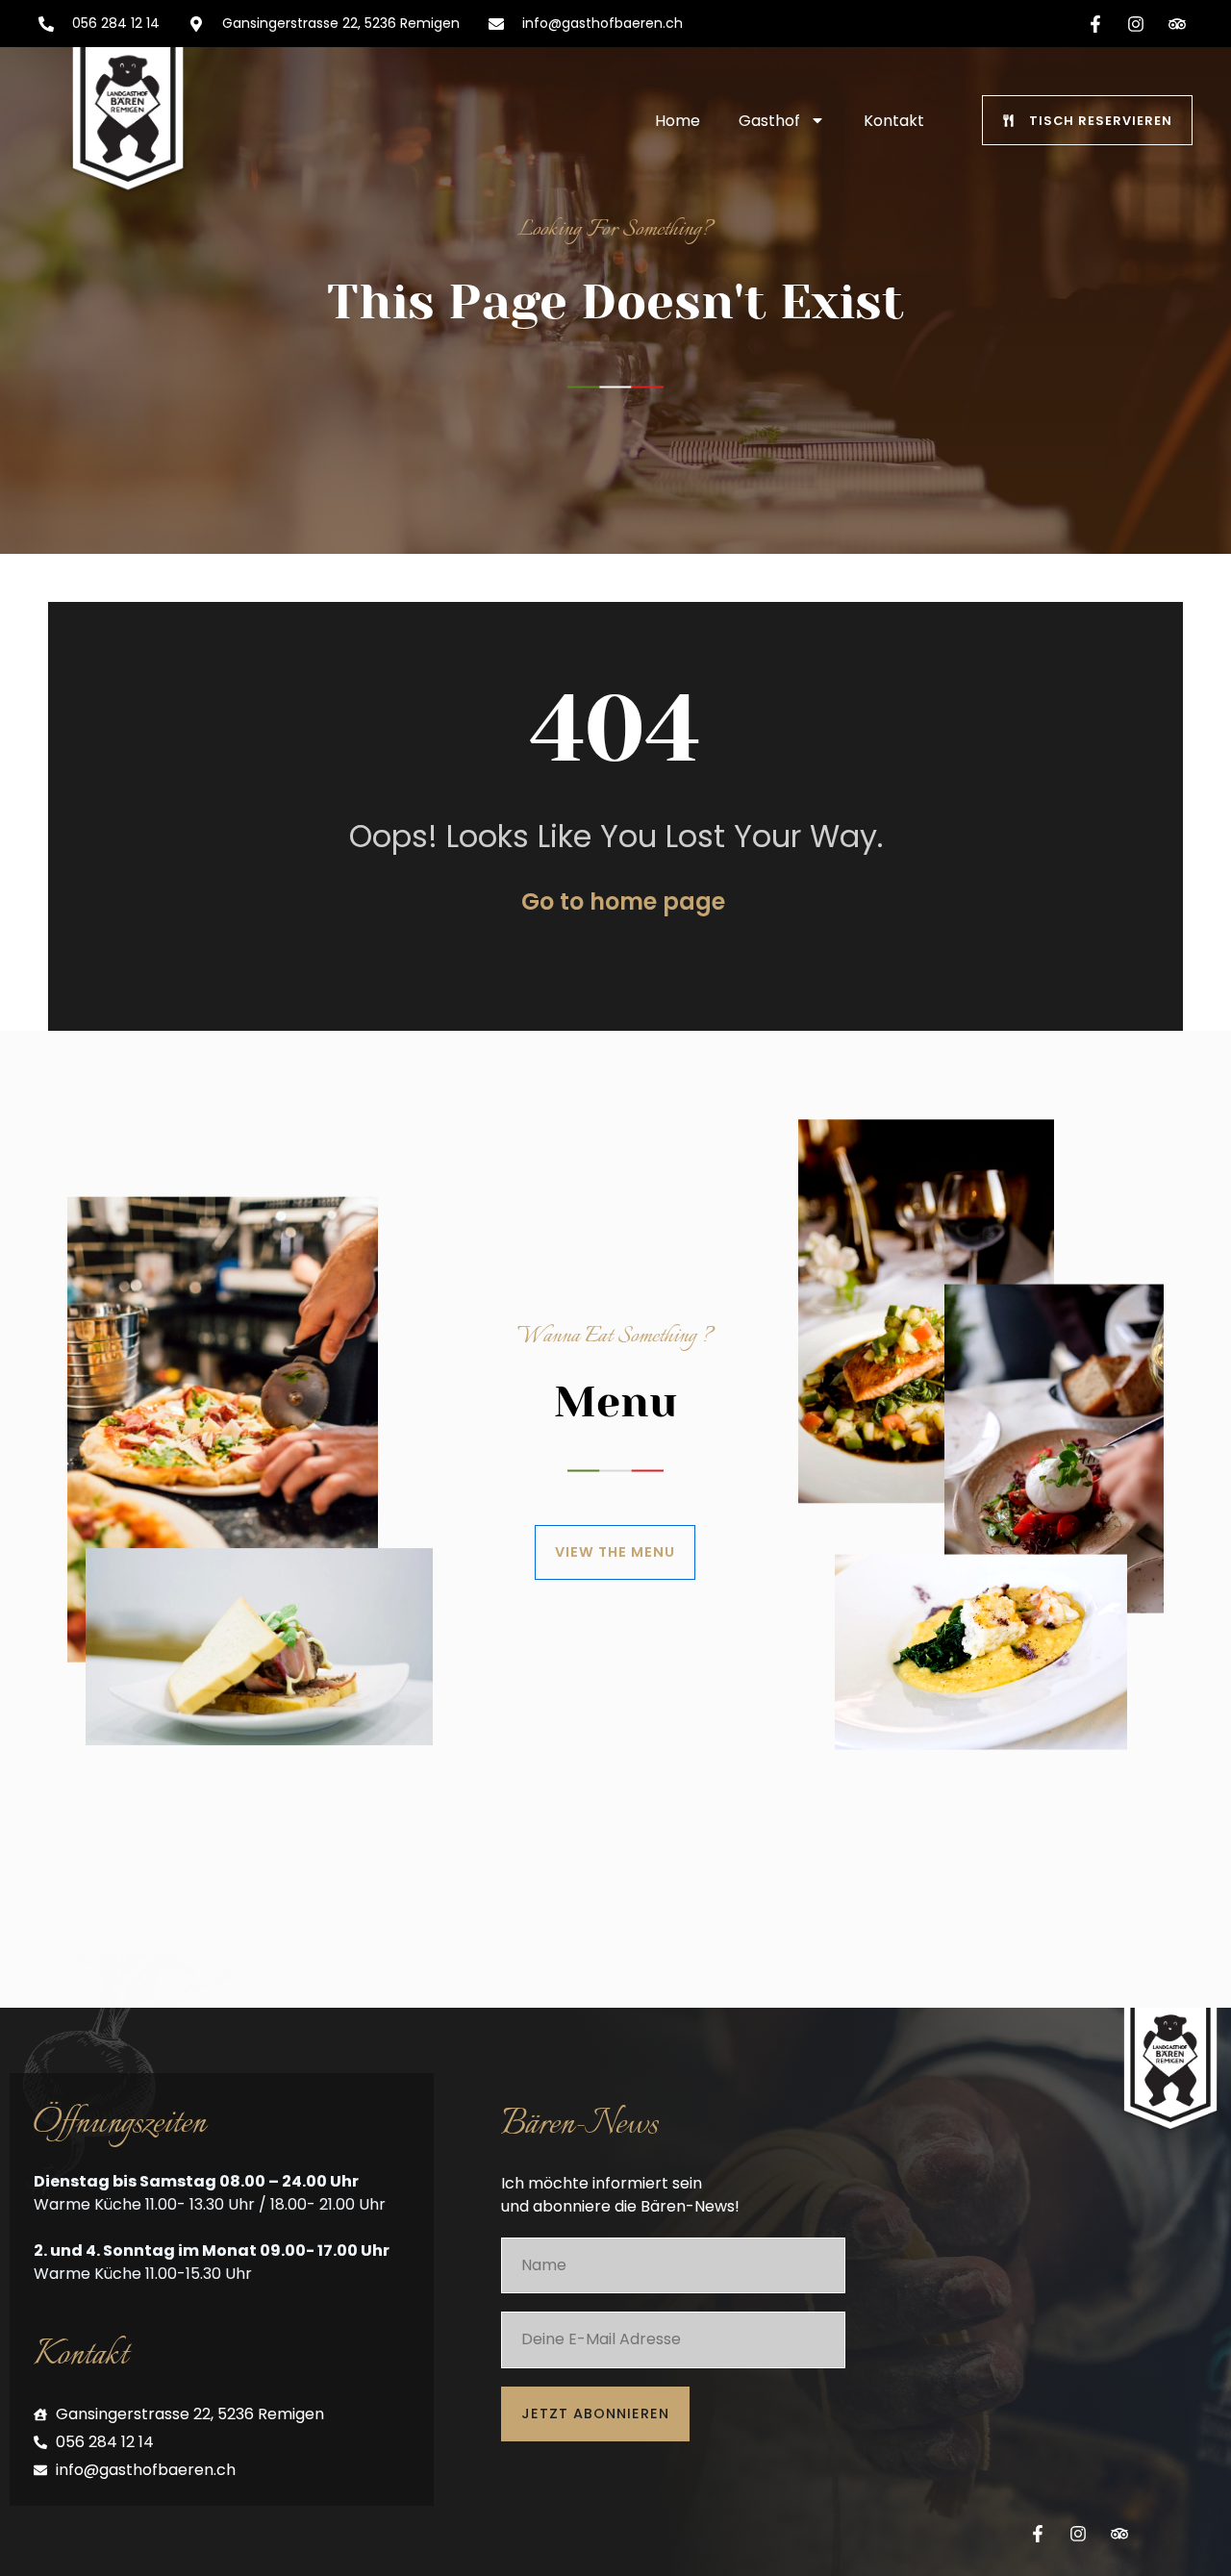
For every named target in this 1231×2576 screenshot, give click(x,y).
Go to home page (623, 901)
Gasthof (769, 121)
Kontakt (894, 121)
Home (678, 121)
